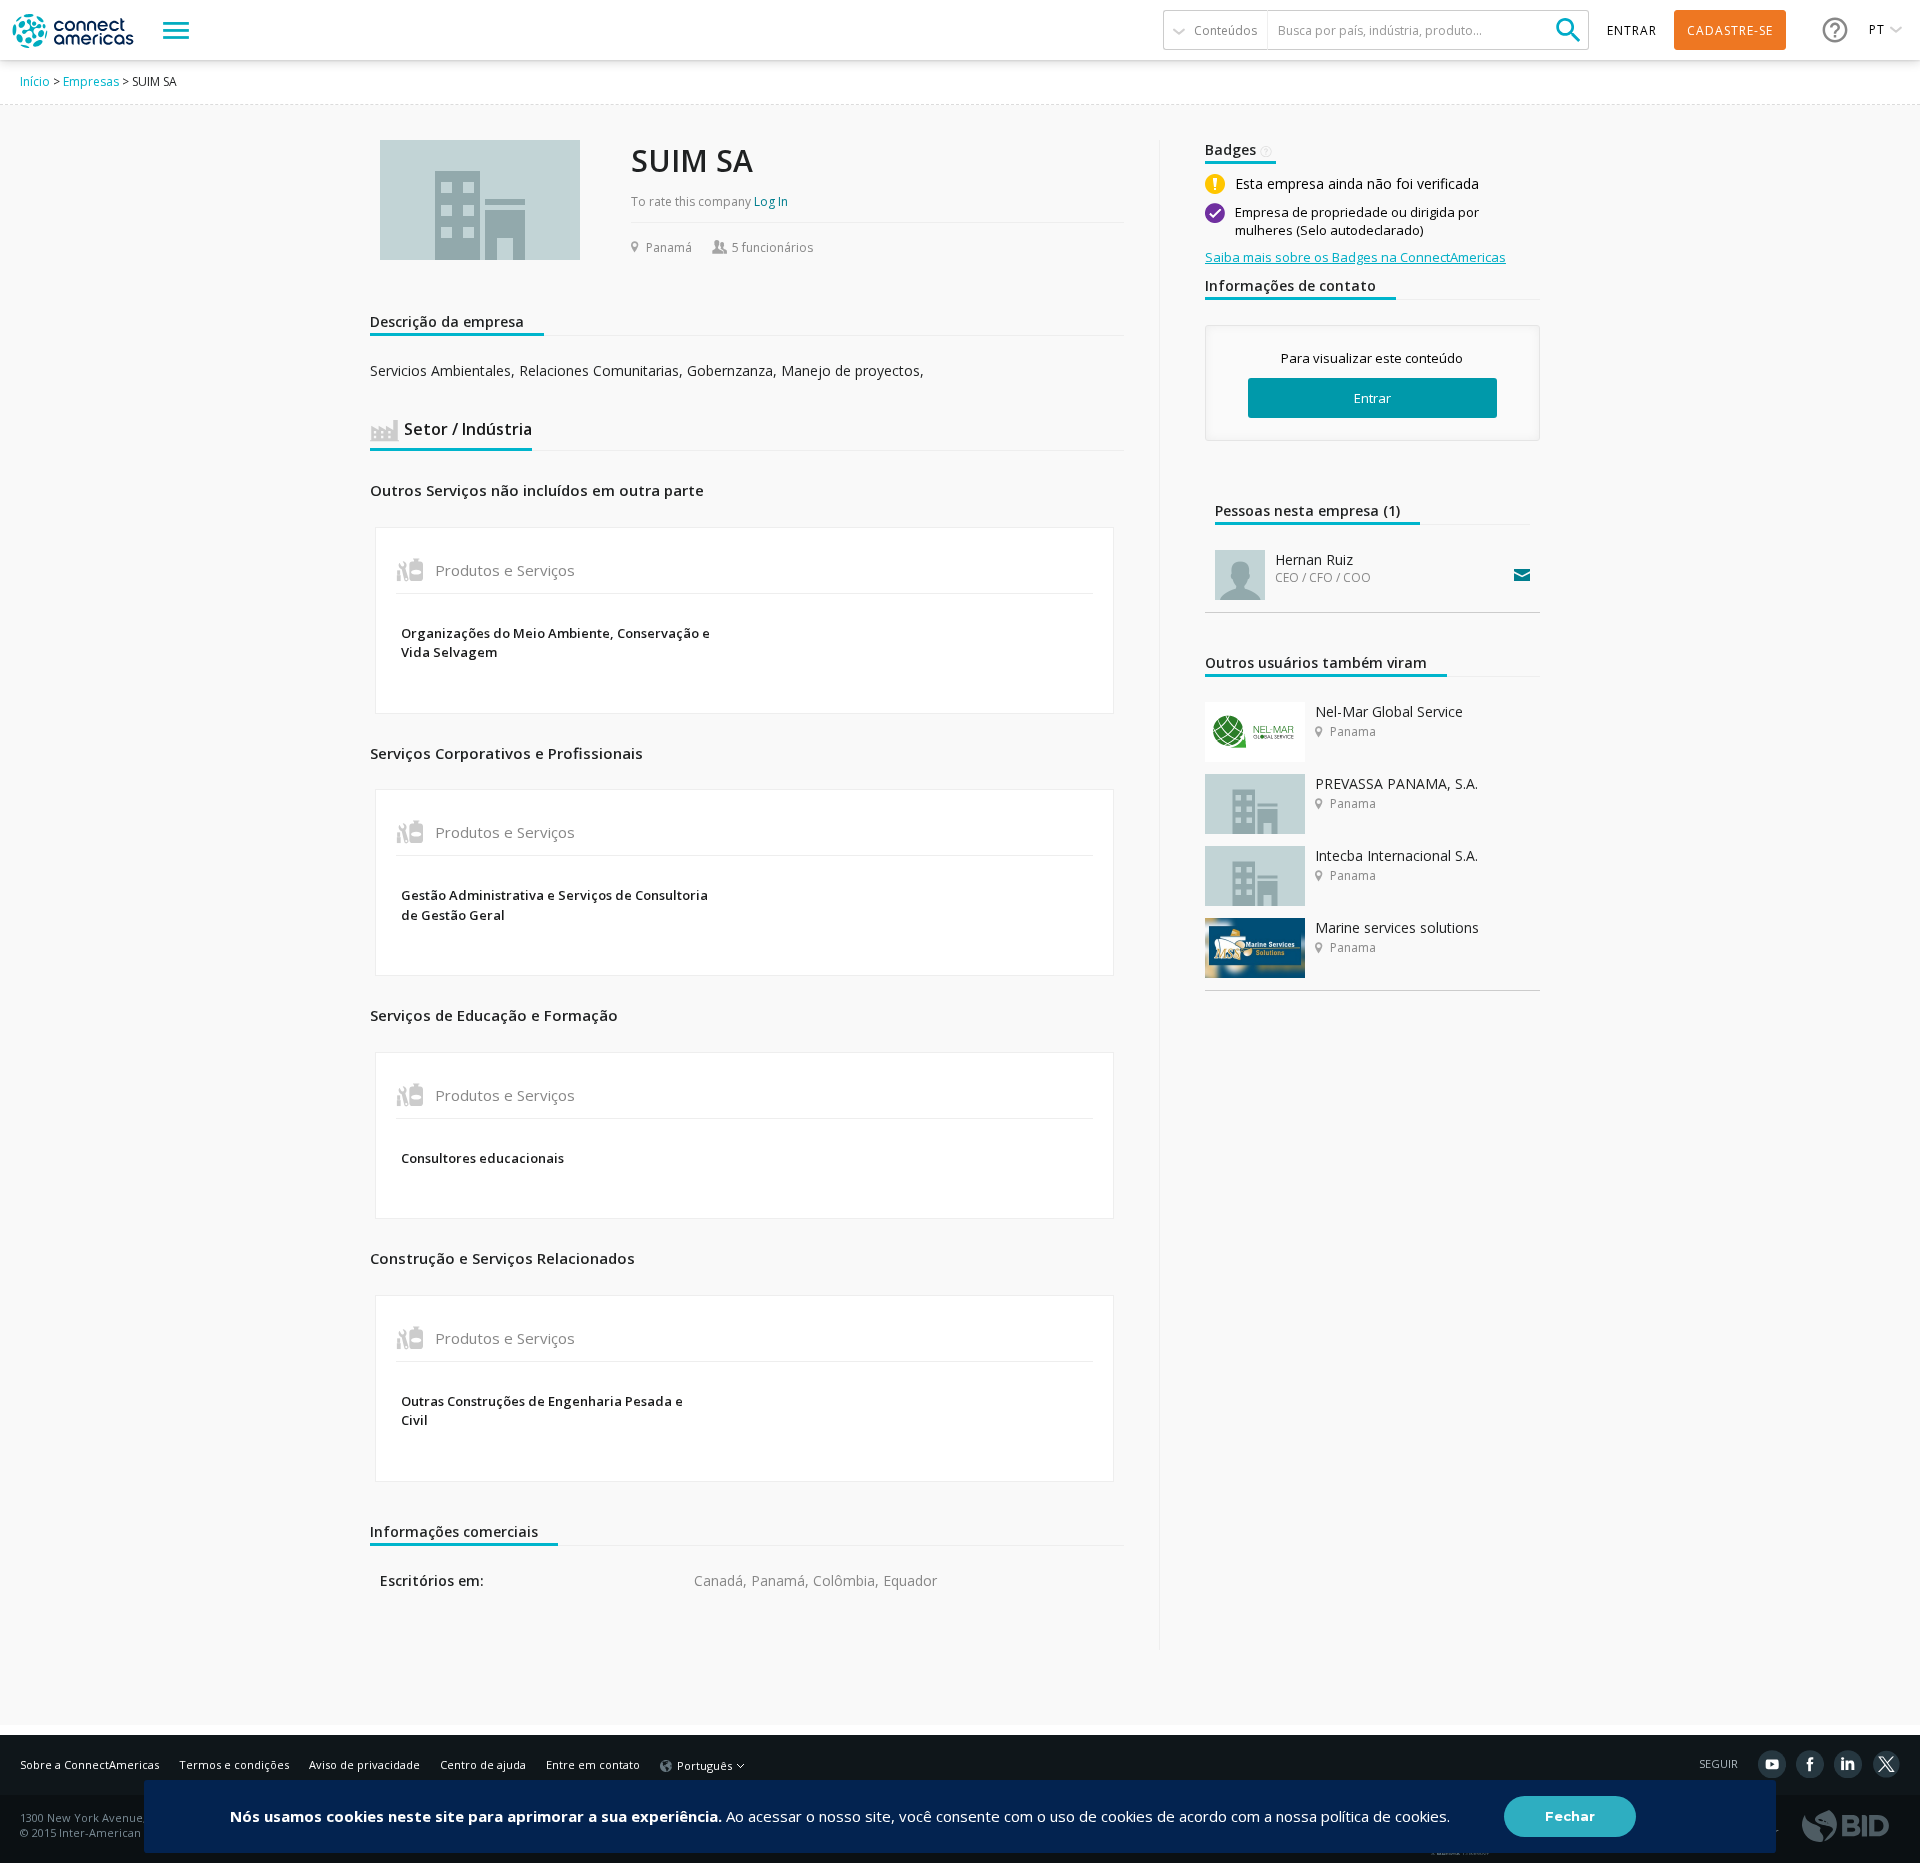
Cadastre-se (1730, 30)
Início (35, 81)
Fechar (1570, 1816)
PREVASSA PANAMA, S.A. (1396, 783)
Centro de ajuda (483, 1764)
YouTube (1772, 1764)
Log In (771, 201)
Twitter (1886, 1764)
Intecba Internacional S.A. (1396, 855)
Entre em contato (593, 1764)
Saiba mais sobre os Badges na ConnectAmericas (1355, 257)
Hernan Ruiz (1314, 559)
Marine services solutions (1397, 927)
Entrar (1372, 398)
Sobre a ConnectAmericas (89, 1764)
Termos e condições (234, 1764)
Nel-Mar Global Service (1389, 711)
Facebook (1810, 1764)
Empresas (91, 81)
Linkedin (1848, 1764)
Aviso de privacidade (364, 1764)
